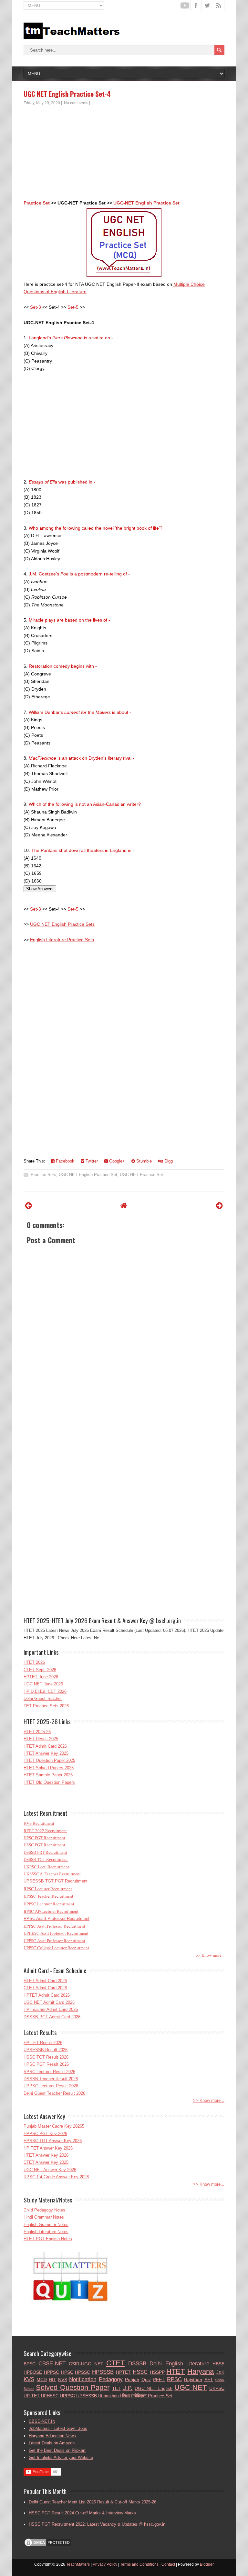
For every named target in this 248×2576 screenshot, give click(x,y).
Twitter (91, 1161)
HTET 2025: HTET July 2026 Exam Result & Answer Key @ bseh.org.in (102, 1620)
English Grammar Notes (46, 2225)
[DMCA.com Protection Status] (48, 2546)
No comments (76, 103)
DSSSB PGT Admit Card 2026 (52, 2017)
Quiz (146, 2380)
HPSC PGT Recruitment (44, 1838)
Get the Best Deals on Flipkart (57, 2450)
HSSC (140, 2372)
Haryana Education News (52, 2436)
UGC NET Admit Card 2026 (49, 2002)
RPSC (174, 2379)
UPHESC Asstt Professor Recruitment (56, 1933)
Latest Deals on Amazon (52, 2443)
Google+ (116, 1161)
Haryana (201, 2371)
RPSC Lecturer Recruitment (48, 1889)
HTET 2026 (34, 1662)
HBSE (218, 2364)
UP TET (32, 2396)
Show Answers (40, 889)
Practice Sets (43, 1175)
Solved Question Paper (73, 2387)
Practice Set (37, 203)
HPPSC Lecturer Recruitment (49, 1904)
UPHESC (50, 2396)
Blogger (207, 2564)
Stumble (143, 1161)
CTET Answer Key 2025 (46, 2162)
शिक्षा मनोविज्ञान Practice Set (147, 2396)
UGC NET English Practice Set (88, 1175)
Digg (168, 1161)
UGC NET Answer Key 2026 (50, 2170)
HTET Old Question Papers (49, 1782)
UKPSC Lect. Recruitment (46, 1867)
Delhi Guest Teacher (43, 1698)
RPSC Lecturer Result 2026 (49, 2072)
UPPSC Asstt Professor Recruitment (54, 1941)
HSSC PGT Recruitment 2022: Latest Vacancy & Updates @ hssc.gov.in (97, 2524)
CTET (115, 2363)
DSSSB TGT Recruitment (46, 1859)
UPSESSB (87, 2396)
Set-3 (36, 307)
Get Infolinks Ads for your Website (61, 2457)
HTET (176, 2371)
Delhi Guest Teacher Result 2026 (54, 2093)
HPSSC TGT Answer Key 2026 (53, 2141)
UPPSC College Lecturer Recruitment (56, 1948)
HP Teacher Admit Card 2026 (51, 2009)
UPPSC (67, 2396)
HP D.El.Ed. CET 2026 (45, 1691)
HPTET (123, 2372)
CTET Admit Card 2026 (45, 1988)
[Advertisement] (124, 154)
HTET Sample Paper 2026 (48, 1775)
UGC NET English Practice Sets (62, 924)
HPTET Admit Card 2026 (47, 1995)
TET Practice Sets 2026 (46, 1706)
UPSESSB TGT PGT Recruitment (56, 1881)
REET (159, 2380)
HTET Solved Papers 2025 (49, 1768)
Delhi (156, 2364)
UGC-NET (191, 2387)
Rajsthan (193, 2380)
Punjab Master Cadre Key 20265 (54, 2126)
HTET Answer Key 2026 (46, 2155)
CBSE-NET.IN (42, 2421)
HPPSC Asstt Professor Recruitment (54, 1926)
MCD (42, 2380)
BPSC (30, 2364)
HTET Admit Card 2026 (45, 1746)
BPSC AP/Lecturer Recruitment (51, 1911)
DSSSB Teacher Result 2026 (51, 2079)
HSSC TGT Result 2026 (46, 2057)
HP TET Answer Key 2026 (48, 2148)
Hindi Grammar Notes (44, 2217)
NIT (52, 2380)
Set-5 (73, 307)
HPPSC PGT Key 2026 (45, 2134)
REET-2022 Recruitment (45, 1831)
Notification (83, 2379)
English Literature (187, 2364)
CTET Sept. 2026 (40, 1670)
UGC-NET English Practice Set (146, 203)
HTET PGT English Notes (48, 2239)
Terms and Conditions (139, 2564)
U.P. (127, 2388)
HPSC (67, 2372)
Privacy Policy (105, 2564)
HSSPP (157, 2372)
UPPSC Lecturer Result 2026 (51, 2086)
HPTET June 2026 (41, 1677)
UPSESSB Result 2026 (46, 2050)
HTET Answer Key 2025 (46, 1753)
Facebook (64, 1161)
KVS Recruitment (39, 1823)
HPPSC (52, 2372)
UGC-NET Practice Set (141, 1175)
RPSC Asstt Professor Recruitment (57, 1918)
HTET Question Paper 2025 (49, 1760)
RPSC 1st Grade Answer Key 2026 (56, 2177)
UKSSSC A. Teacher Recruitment (52, 1874)
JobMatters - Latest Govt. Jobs (58, 2428)
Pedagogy (111, 2379)
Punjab (132, 2380)
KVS (29, 2379)
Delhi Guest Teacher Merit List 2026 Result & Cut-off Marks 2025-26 (93, 2502)
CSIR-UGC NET (86, 2364)
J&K (220, 2372)
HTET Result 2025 (41, 1739)
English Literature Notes (46, 2232)
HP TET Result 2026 (43, 2043)
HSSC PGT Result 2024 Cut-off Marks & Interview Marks (82, 2513)
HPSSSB (103, 2372)
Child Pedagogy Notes (44, 2210)
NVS (63, 2380)
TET (116, 2388)
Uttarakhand (109, 2396)
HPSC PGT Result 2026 (46, 2064)
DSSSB (137, 2364)
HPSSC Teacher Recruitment (48, 1896)
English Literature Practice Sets (62, 940)
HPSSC (83, 2372)
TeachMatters (78, 2564)
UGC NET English (154, 2388)
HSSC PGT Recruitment (44, 1845)
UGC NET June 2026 (43, 1684)
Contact (168, 2564)
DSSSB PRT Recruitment (45, 1852)
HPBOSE (33, 2372)
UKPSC (217, 2388)
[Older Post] (219, 1206)
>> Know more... (210, 1955)
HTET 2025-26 (37, 1732)
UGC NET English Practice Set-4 (67, 94)
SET (209, 2380)
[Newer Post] (29, 1206)
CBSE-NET (52, 2364)
